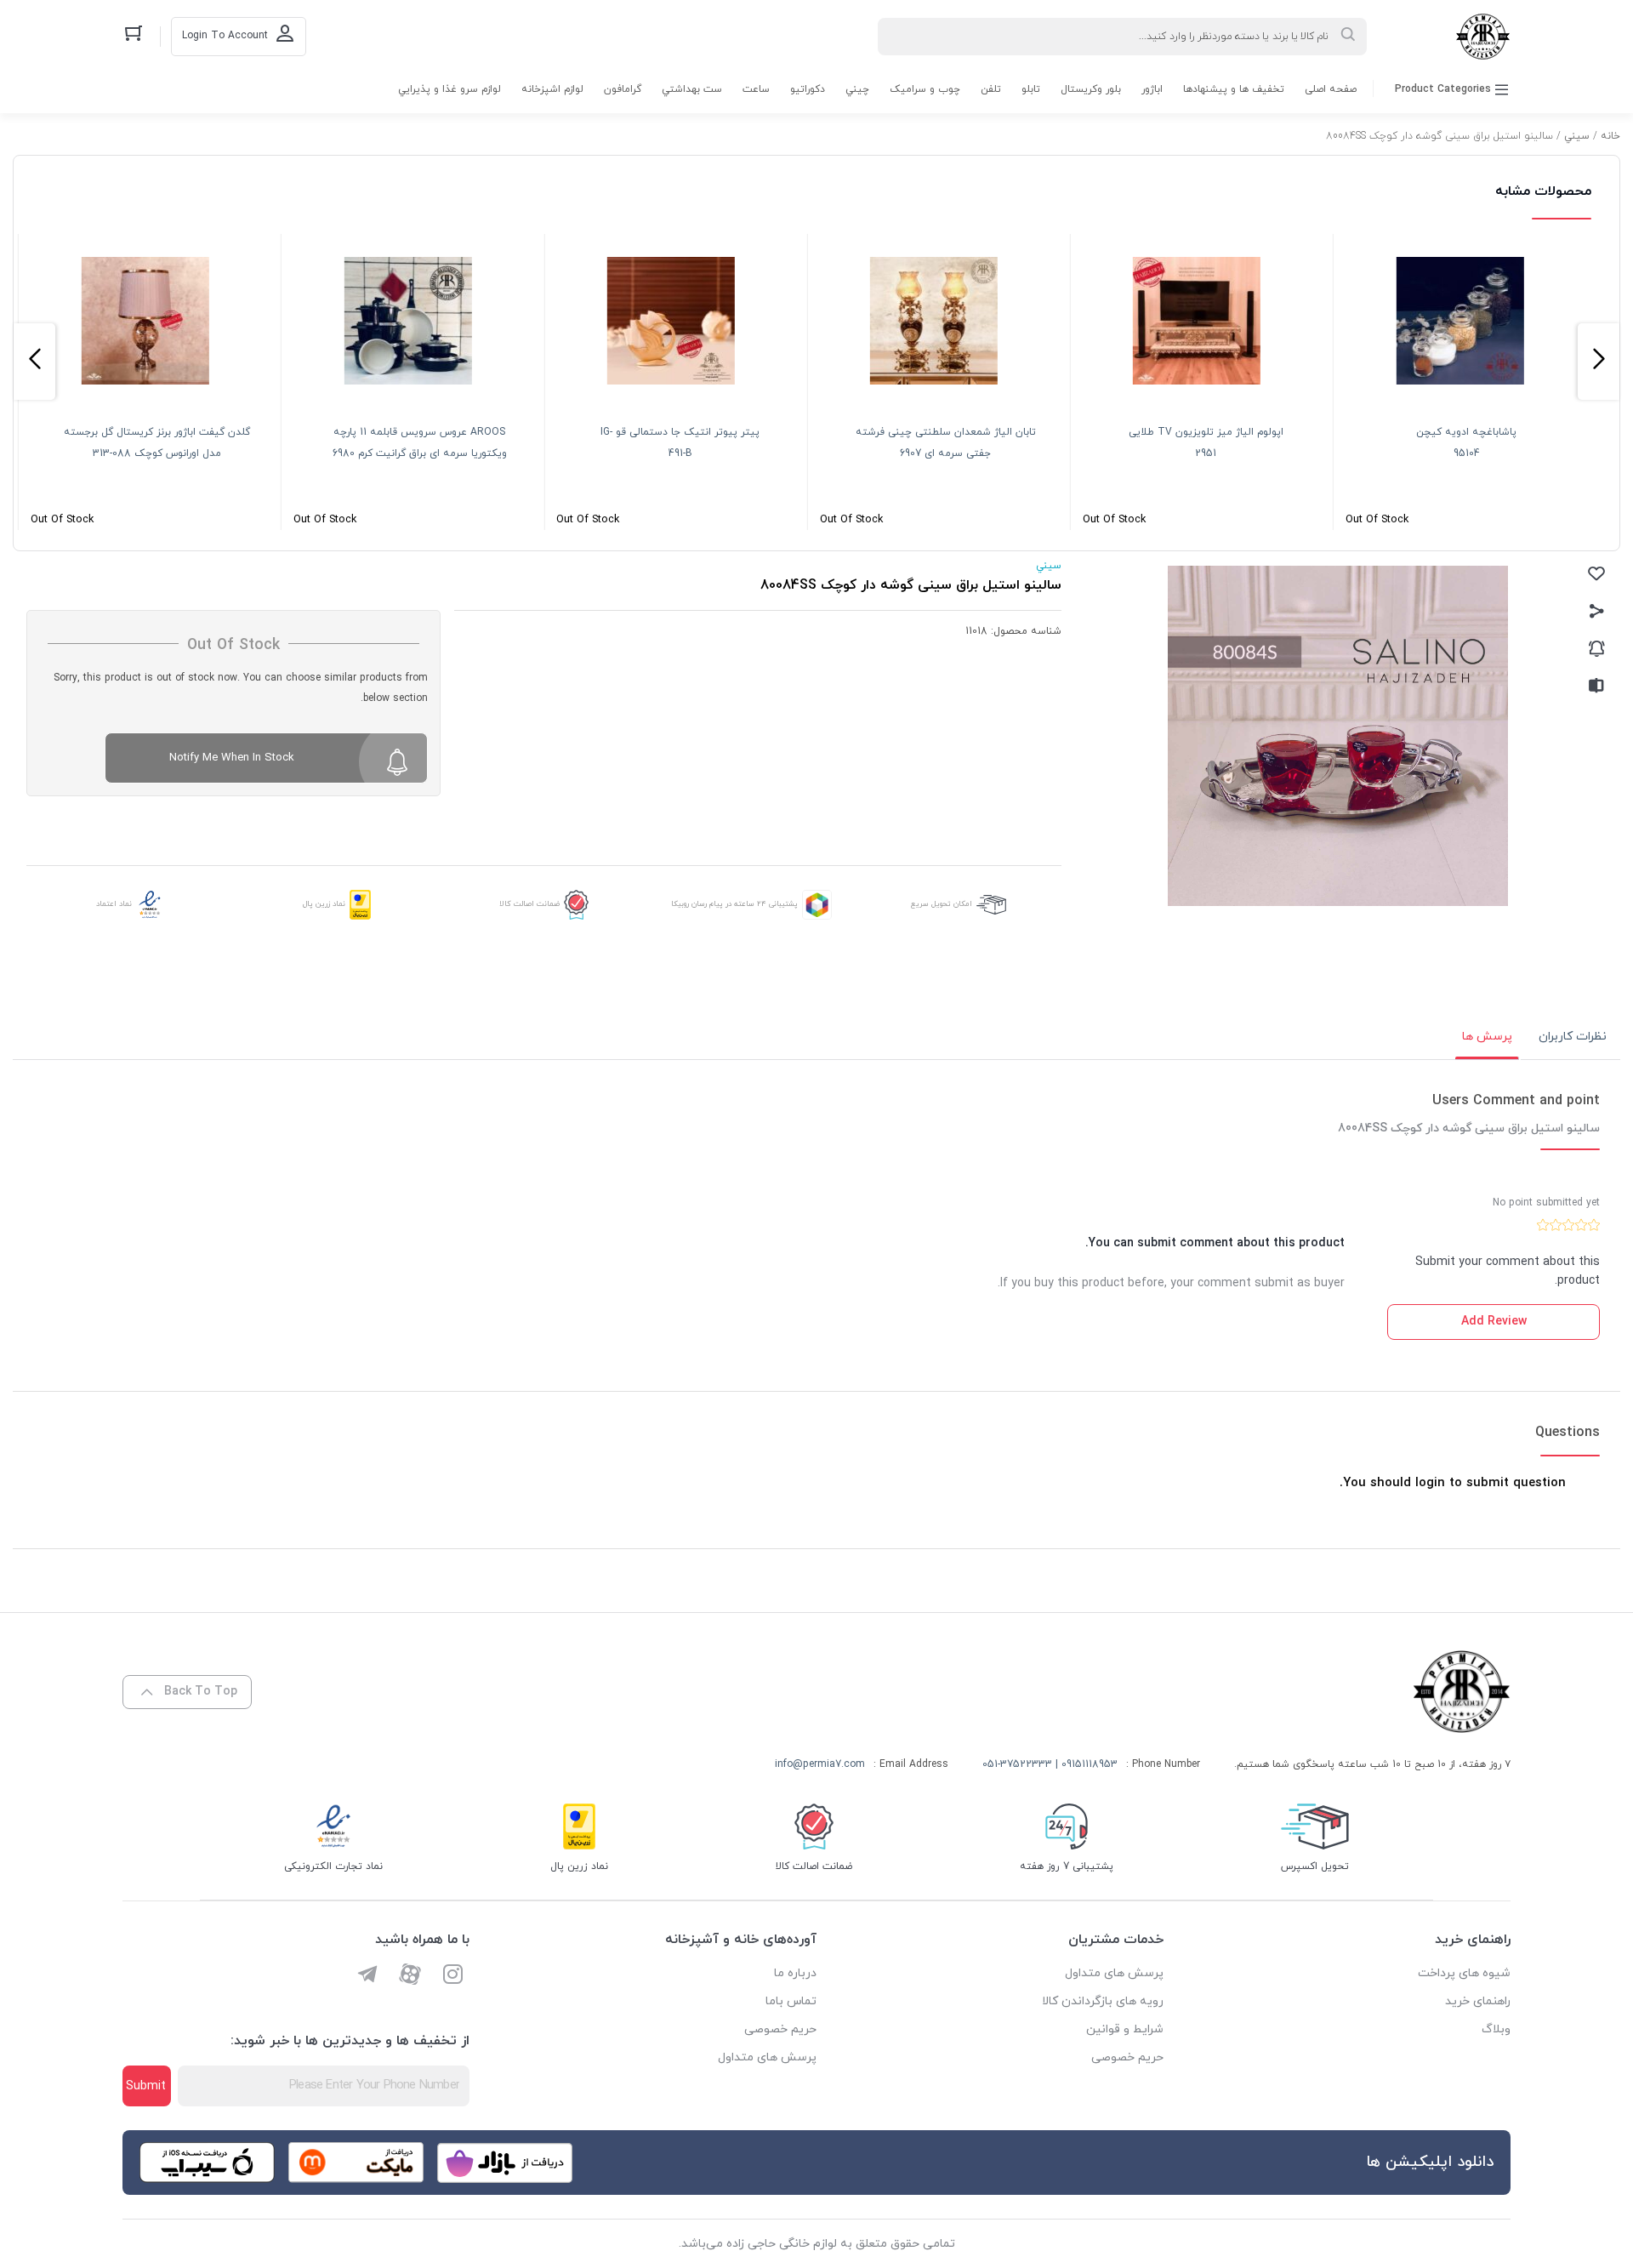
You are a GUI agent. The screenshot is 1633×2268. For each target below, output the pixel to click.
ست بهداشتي (692, 89)
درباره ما (795, 1973)
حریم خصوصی (1127, 2057)
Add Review (1494, 1322)
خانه (1610, 136)
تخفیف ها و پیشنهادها (1234, 89)
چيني (857, 89)
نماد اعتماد (114, 904)
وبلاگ (1496, 2029)
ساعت (756, 89)
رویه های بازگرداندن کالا (1103, 2001)
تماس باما (791, 2001)
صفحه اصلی (1331, 89)
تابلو (1031, 89)
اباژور (1152, 89)
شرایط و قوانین (1125, 2029)
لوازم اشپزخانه (552, 89)
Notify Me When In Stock (232, 758)
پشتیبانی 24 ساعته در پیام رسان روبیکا (734, 904)
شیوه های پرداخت (1464, 1973)
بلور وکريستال (1091, 89)
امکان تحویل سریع (942, 904)
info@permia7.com (820, 1764)
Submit (146, 2086)
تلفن (991, 89)
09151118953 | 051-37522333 (1050, 1764)
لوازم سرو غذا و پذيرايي (450, 89)
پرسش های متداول (1114, 1973)
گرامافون (623, 89)
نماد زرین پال (324, 904)
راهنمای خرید (1478, 2001)
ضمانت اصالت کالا (529, 904)
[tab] (1573, 1037)
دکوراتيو (808, 89)
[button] (1599, 362)
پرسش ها (1487, 1037)
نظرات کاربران (1573, 1037)
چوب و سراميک (925, 89)
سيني (1577, 136)
